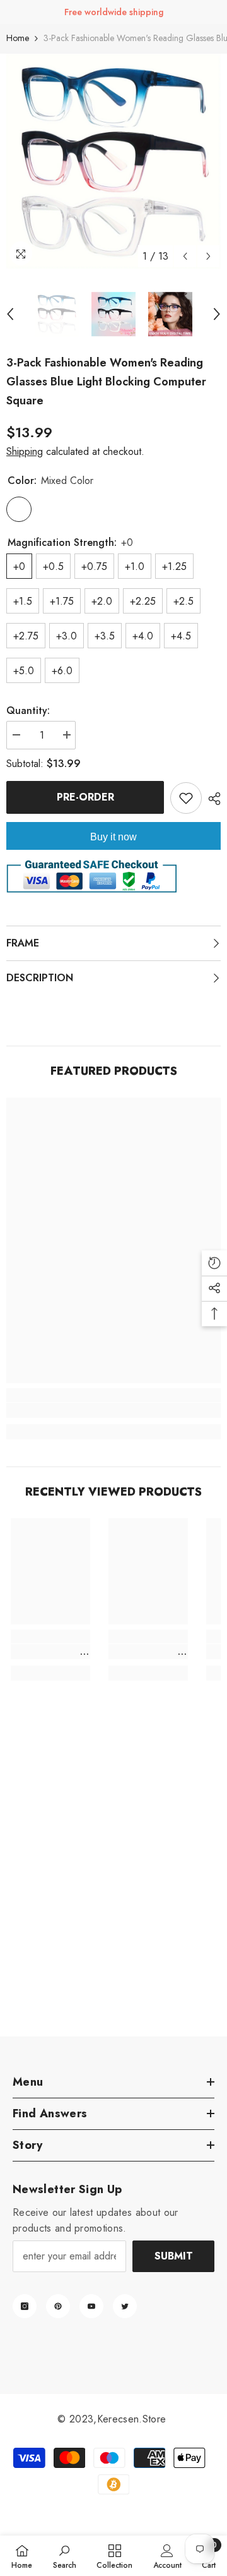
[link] (113, 1410)
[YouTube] (91, 2306)
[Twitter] (125, 2306)
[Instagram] (25, 2306)
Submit (174, 2256)
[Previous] (185, 256)
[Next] (208, 256)
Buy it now (113, 837)
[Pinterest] (58, 2306)
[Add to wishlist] (186, 798)
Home (18, 38)
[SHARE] (211, 799)
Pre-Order (85, 797)
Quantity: (28, 711)
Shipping (25, 451)
